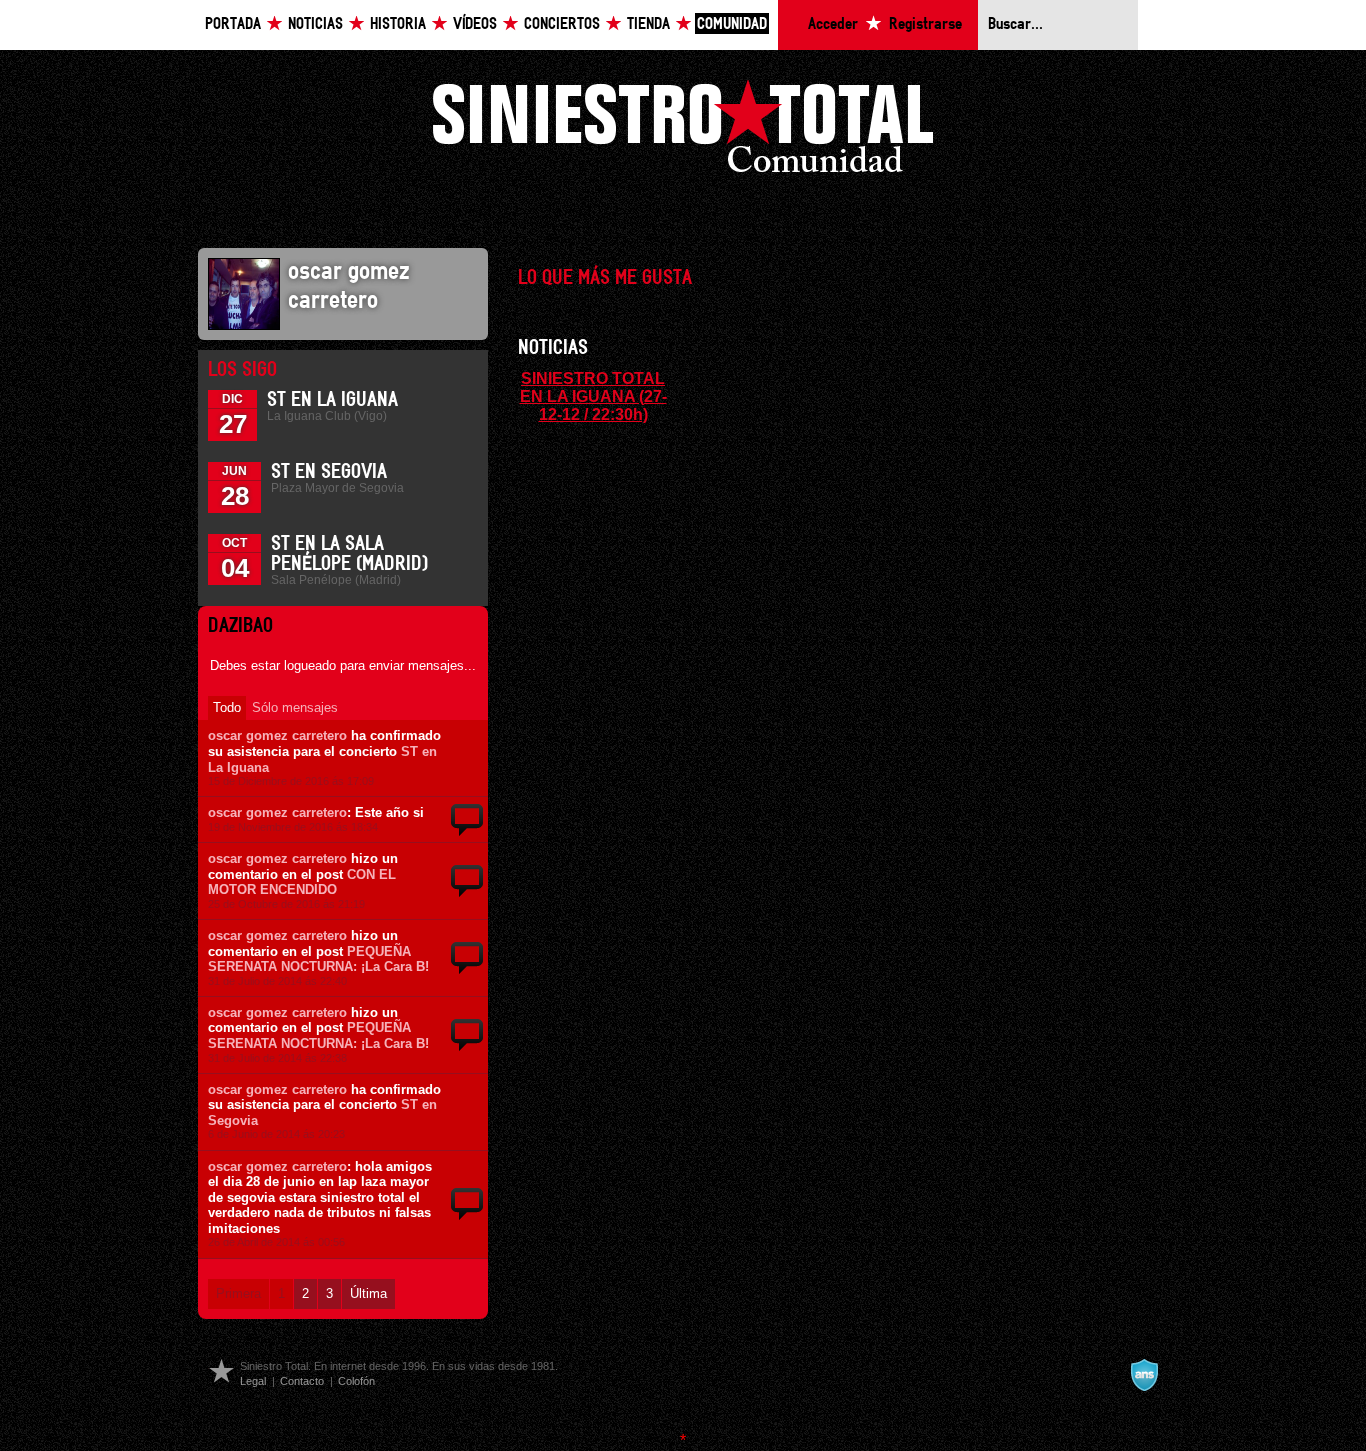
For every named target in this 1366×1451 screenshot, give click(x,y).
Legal (253, 1381)
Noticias (315, 24)
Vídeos (475, 24)
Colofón (356, 1381)
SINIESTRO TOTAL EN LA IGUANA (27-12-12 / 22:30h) (593, 396)
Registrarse (925, 24)
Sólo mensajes (295, 707)
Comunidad (732, 24)
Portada (233, 24)
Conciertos (562, 24)
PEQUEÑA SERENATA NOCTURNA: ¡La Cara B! (318, 959)
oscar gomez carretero (277, 735)
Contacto (302, 1381)
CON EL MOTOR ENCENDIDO (302, 882)
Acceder (833, 24)
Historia (398, 24)
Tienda (648, 24)
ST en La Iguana (332, 400)
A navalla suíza (1144, 1375)
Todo (227, 707)
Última (368, 1293)
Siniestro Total (683, 131)
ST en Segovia (329, 472)
